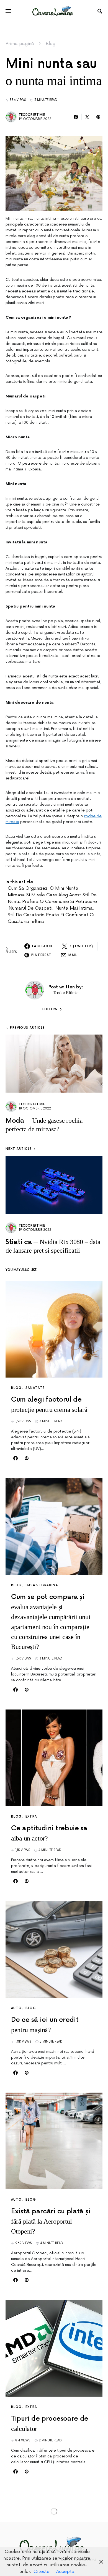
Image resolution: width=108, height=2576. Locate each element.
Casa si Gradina (42, 1585)
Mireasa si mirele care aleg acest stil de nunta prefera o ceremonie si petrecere (52, 898)
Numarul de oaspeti (30, 908)
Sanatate (35, 1388)
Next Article (19, 1149)
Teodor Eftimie (32, 115)
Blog (51, 44)
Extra (31, 1817)
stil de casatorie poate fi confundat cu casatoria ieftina (52, 918)
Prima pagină (20, 44)
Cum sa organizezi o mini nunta (43, 888)
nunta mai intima (74, 908)
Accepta (65, 2572)
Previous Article (27, 1028)
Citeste (42, 2572)
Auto (16, 2008)
